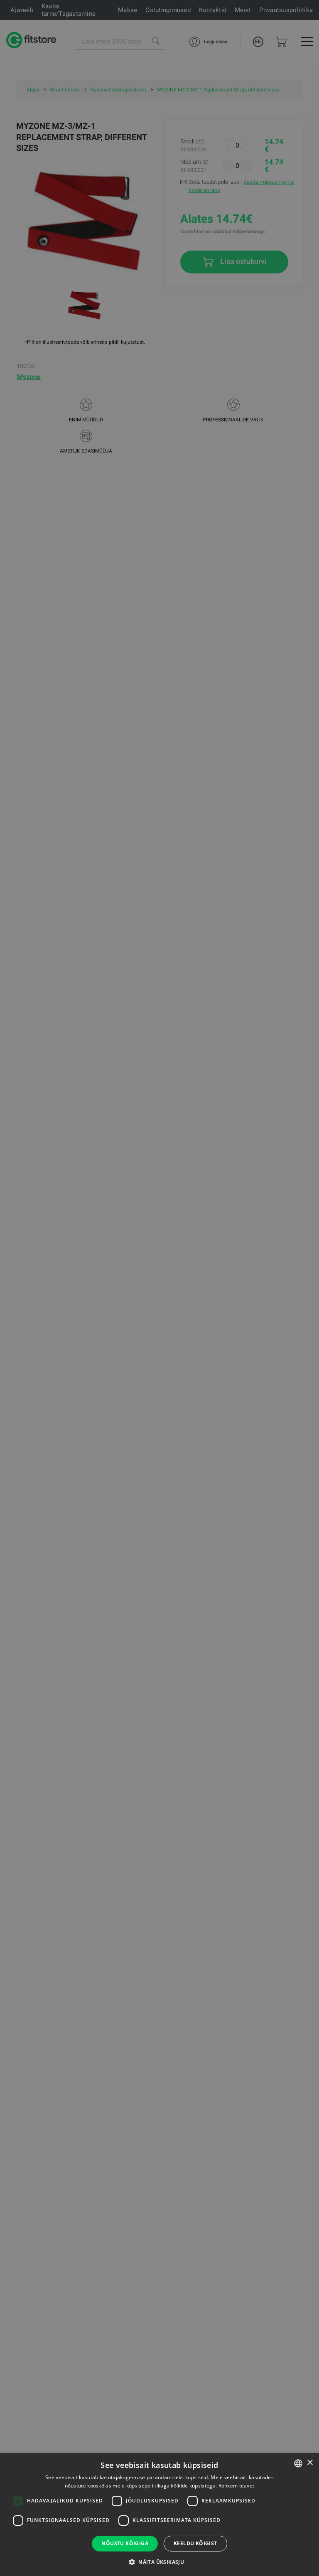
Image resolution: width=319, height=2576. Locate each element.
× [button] (310, 2463)
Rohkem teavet (237, 2486)
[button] (159, 2562)
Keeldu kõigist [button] (195, 2543)
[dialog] (159, 1288)
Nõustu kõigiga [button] (125, 2543)
